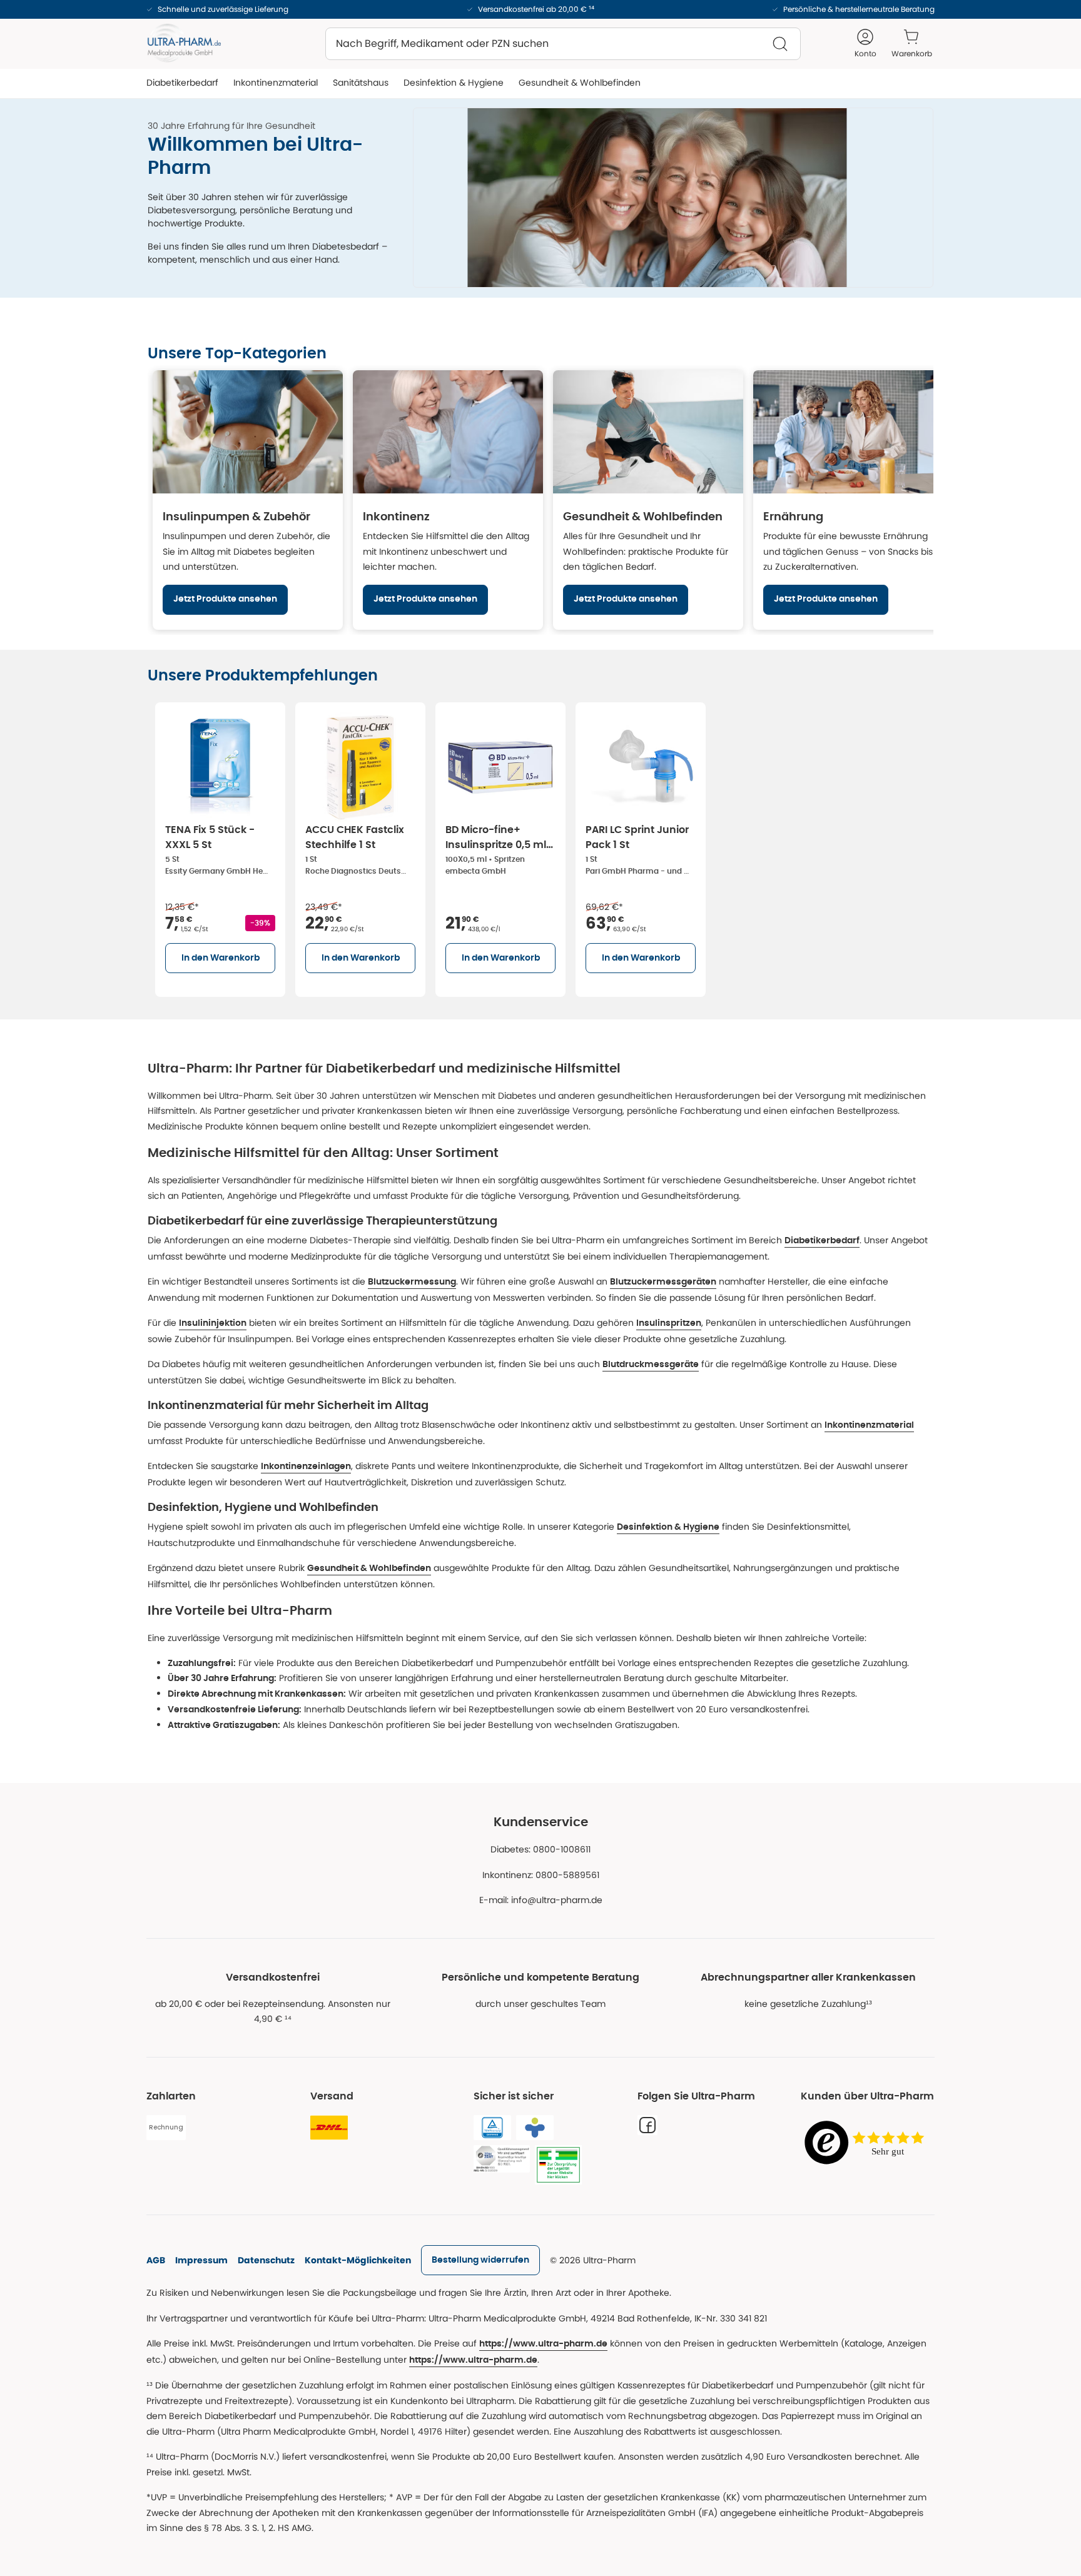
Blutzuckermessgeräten (663, 1282)
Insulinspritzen (669, 1323)
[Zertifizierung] (502, 2159)
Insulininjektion (213, 1323)
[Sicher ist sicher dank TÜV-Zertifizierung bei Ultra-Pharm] (492, 2128)
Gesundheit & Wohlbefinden (369, 1568)
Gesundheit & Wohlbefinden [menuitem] (580, 83)
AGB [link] (156, 2260)
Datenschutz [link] (266, 2260)
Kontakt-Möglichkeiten (358, 2260)
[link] (480, 2260)
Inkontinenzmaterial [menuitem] (276, 83)
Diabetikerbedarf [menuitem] (182, 83)
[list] (540, 847)
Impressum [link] (201, 2260)
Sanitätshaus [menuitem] (361, 83)
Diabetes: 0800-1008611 (540, 1849)
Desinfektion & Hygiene (668, 1527)
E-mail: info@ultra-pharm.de (541, 1900)
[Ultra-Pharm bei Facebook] (647, 2125)
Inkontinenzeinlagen (306, 1467)
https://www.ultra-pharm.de (543, 2344)
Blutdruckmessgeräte (651, 1365)
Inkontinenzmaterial (869, 1425)
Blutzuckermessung (412, 1282)
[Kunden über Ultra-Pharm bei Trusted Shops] (868, 2144)
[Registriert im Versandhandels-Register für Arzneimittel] (558, 2165)
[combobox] (563, 44)
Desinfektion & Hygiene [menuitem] (454, 83)
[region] (540, 500)
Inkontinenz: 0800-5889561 (541, 1875)
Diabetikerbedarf (822, 1241)
